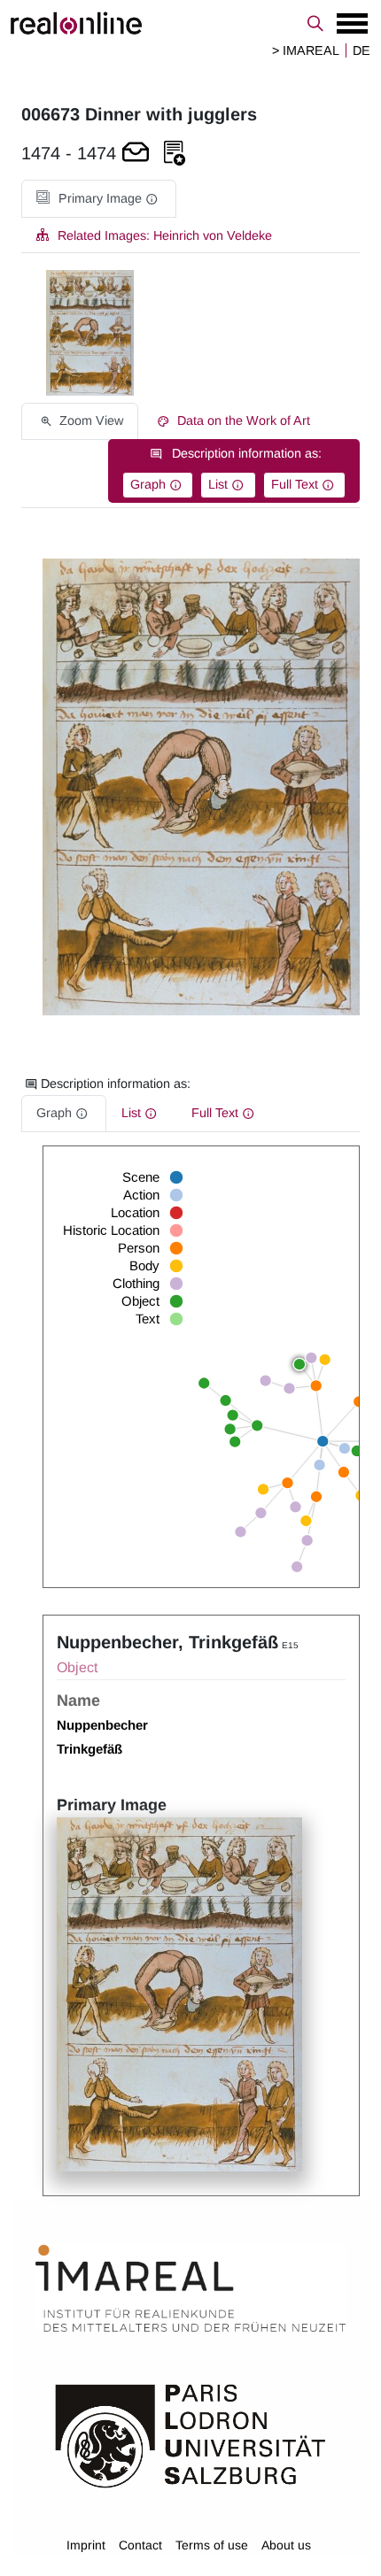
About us (286, 2545)
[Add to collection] (175, 154)
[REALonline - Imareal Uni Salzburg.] (190, 23)
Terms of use (212, 2545)
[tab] (99, 199)
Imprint (86, 2545)
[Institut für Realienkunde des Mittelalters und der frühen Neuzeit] (190, 2288)
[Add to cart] (136, 154)
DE (362, 50)
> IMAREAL (306, 50)
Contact (140, 2545)
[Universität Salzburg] (190, 2434)
